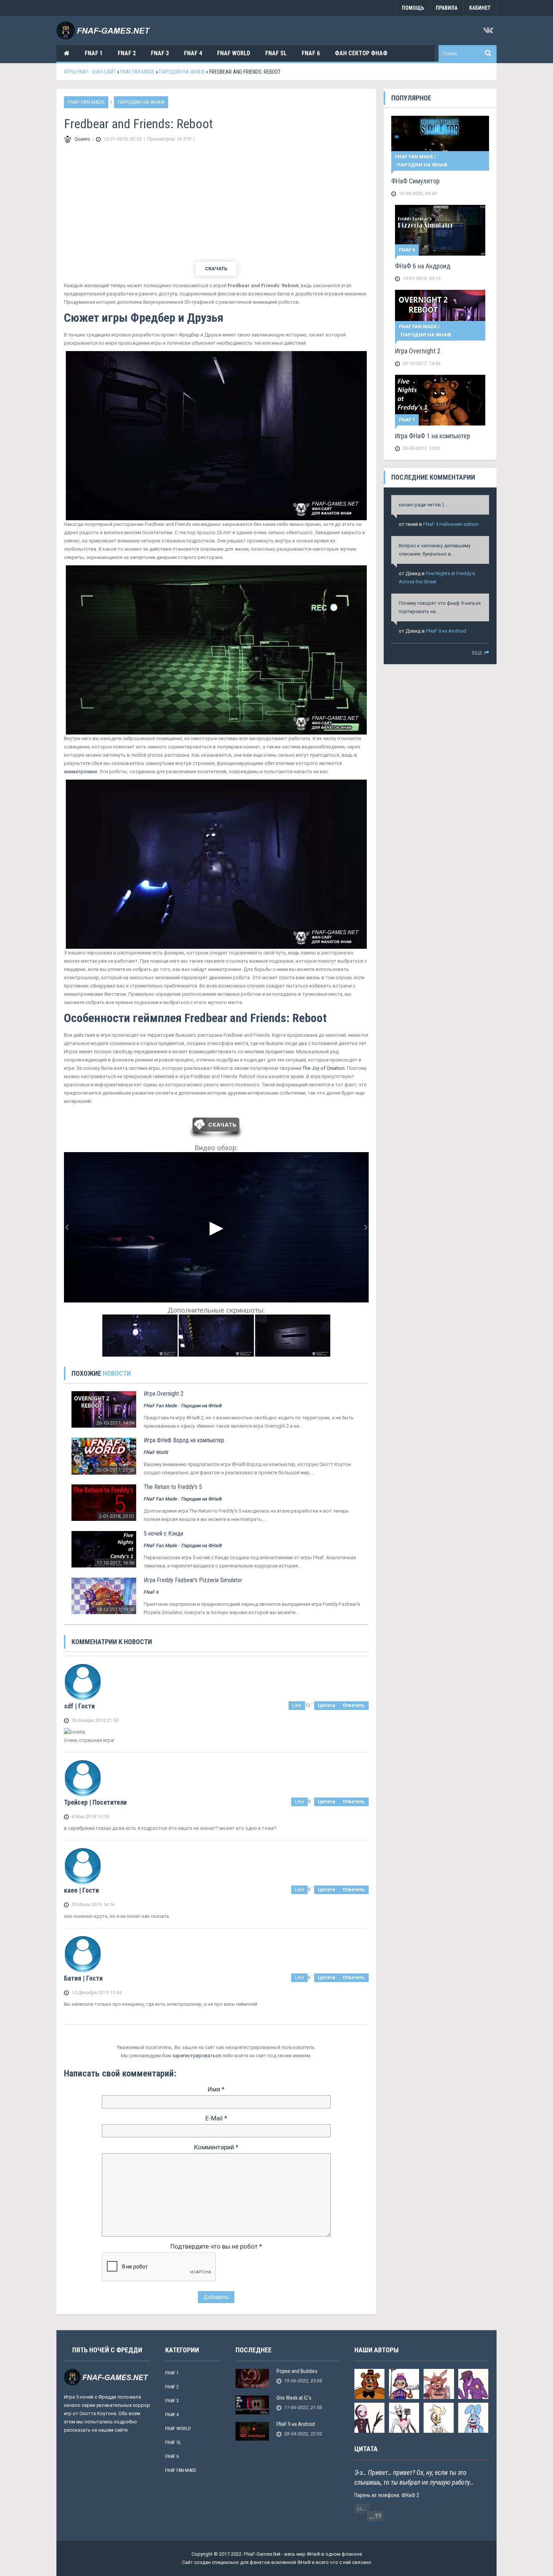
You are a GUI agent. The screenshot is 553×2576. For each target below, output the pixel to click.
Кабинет (480, 8)
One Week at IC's (294, 2398)
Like (297, 1705)
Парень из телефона (377, 2495)
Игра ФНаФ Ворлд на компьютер (184, 1440)
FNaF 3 (160, 53)
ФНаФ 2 (410, 2495)
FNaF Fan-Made (181, 2470)
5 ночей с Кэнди (163, 1533)
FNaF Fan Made (86, 102)
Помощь (413, 8)
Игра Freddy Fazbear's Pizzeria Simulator (193, 1580)
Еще (477, 653)
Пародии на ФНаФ (141, 102)
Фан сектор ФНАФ (361, 53)
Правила (447, 8)
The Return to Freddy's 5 (173, 1487)
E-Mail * (216, 2118)
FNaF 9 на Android (446, 631)
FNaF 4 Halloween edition (451, 524)
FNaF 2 (127, 53)
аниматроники (81, 772)
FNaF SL (276, 53)
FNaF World (234, 53)
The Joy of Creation (324, 1068)
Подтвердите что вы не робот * (216, 2246)
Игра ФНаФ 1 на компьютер (433, 436)
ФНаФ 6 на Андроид (423, 266)
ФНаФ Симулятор (416, 181)
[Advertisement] (216, 203)
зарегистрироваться (197, 2056)
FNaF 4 (193, 53)
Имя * (216, 2089)
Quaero (82, 139)
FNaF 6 (311, 53)
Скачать (216, 269)
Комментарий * (216, 2147)
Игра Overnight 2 (164, 1394)
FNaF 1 (94, 53)
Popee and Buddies (297, 2371)
